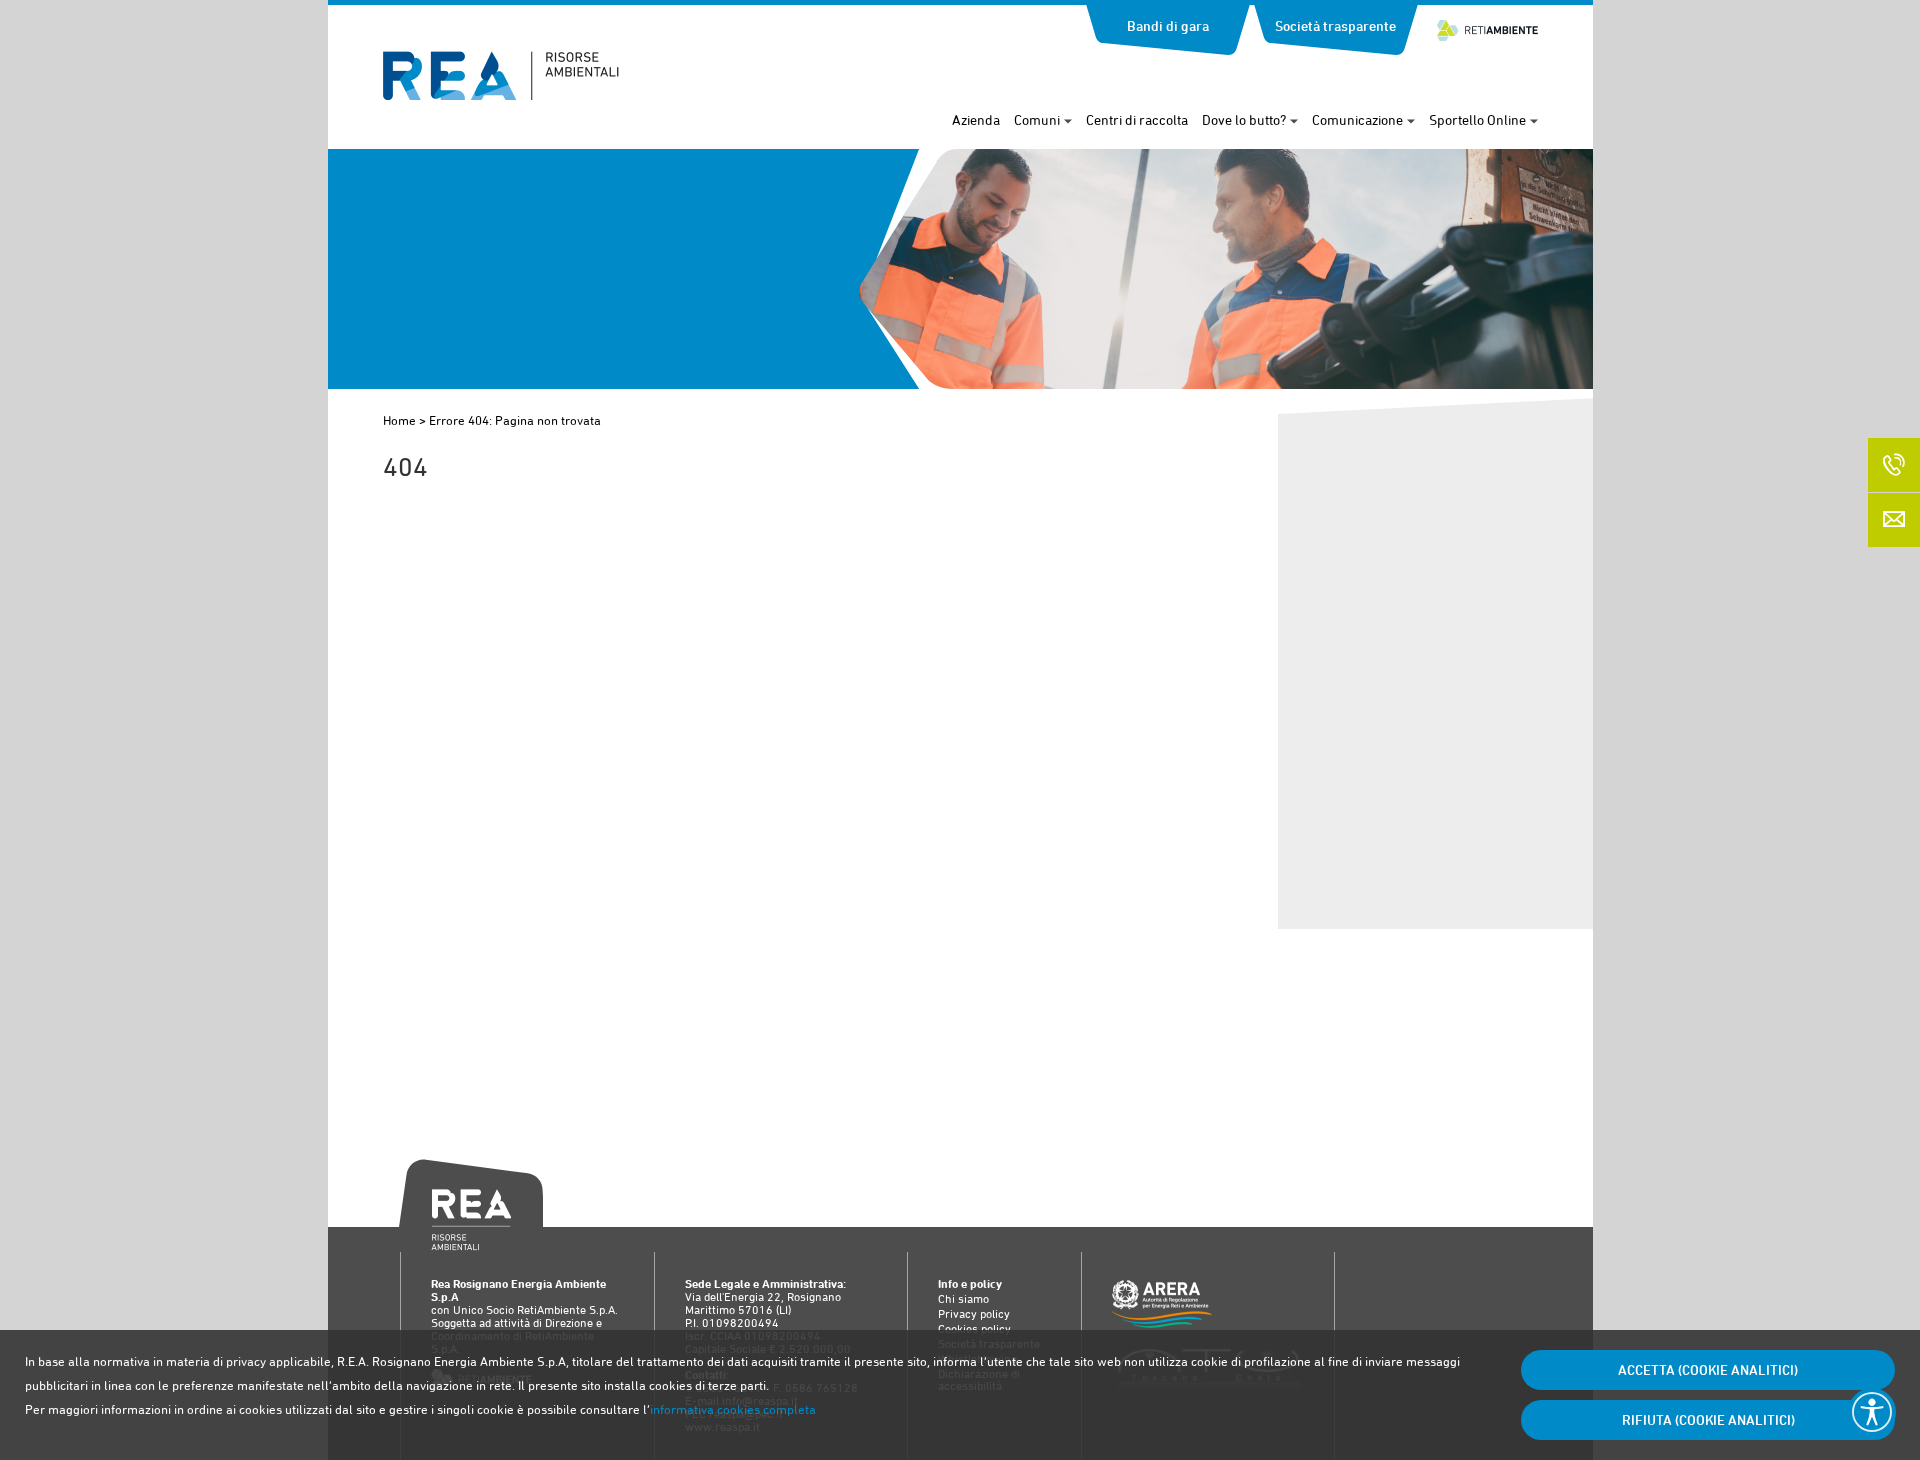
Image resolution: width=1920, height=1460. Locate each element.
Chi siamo (963, 1299)
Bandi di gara (1168, 26)
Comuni (1037, 120)
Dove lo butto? (1244, 120)
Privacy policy (974, 1314)
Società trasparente (1335, 26)
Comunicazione (1357, 120)
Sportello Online (1477, 120)
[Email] (1894, 520)
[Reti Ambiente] (1487, 21)
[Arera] (1208, 1305)
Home (399, 420)
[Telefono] (1894, 465)
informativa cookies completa (733, 1409)
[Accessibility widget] (1872, 1412)
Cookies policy (974, 1329)
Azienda (976, 120)
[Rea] (501, 94)
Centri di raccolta (1137, 120)
